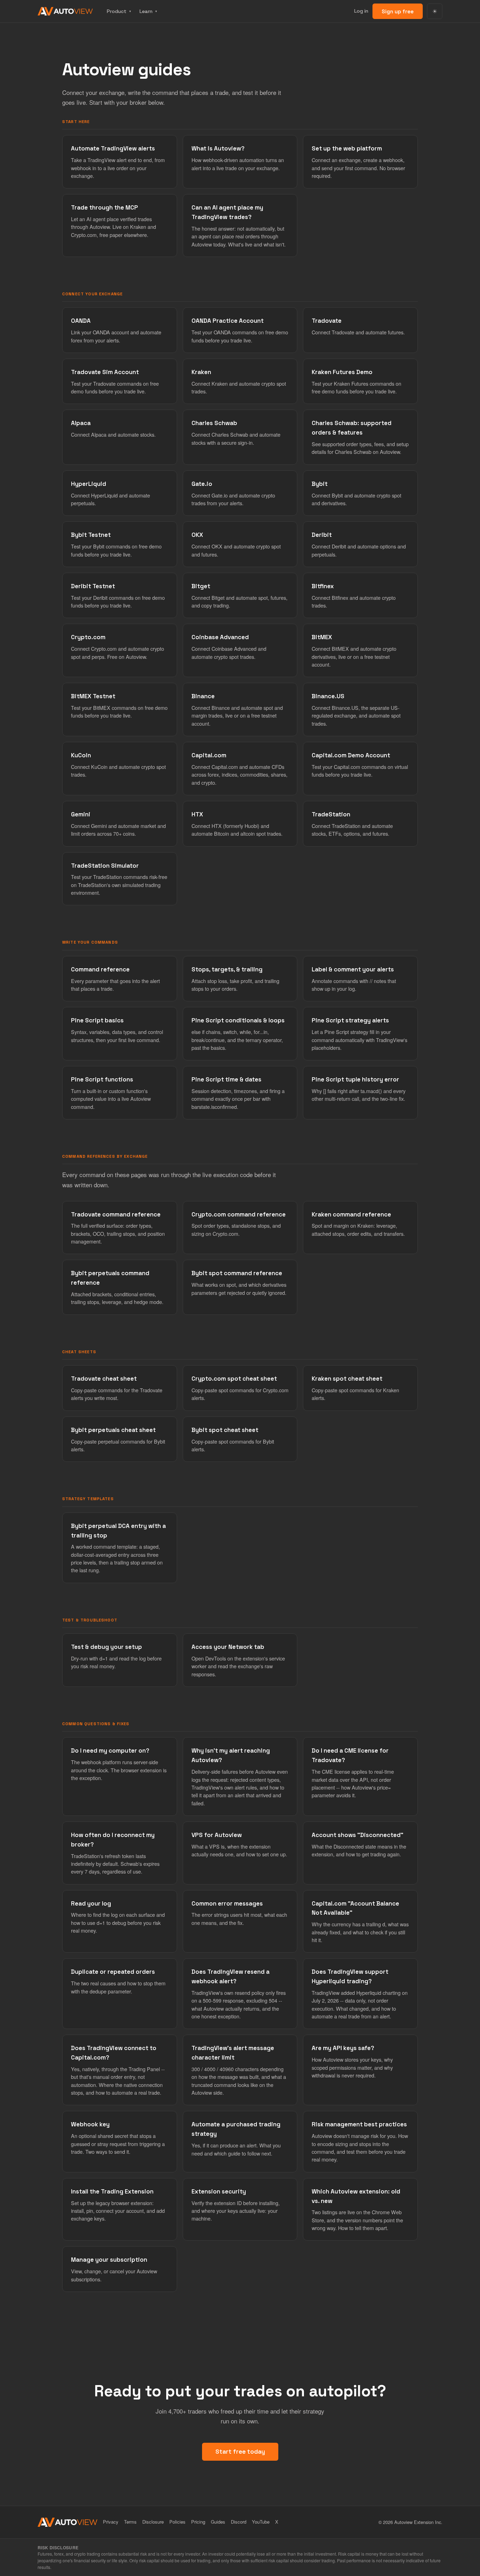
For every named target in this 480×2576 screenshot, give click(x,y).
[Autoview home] (65, 11)
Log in (361, 11)
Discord (239, 2522)
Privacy (111, 2522)
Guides (218, 2522)
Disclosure (153, 2522)
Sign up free (398, 11)
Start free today (240, 2452)
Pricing (198, 2522)
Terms (130, 2522)
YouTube (261, 2522)
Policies (177, 2522)
